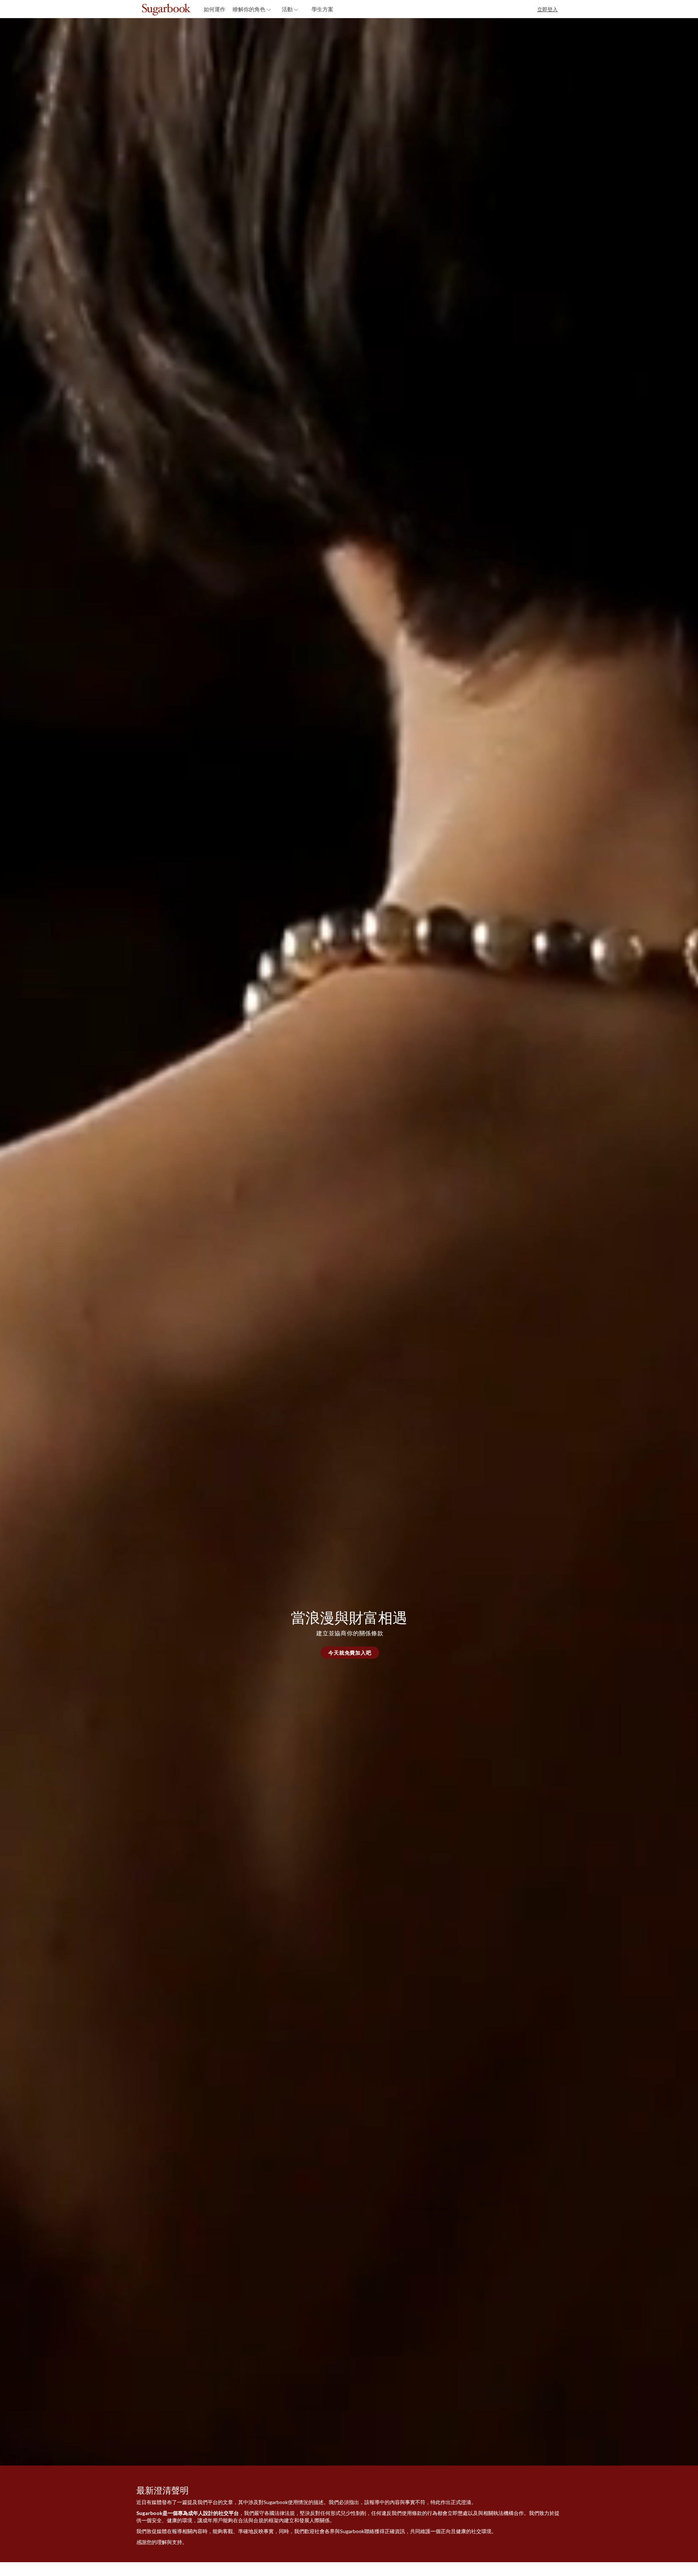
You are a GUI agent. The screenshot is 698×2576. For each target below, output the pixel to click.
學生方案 (322, 9)
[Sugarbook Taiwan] (182, 10)
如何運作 (214, 9)
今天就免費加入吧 (350, 1653)
